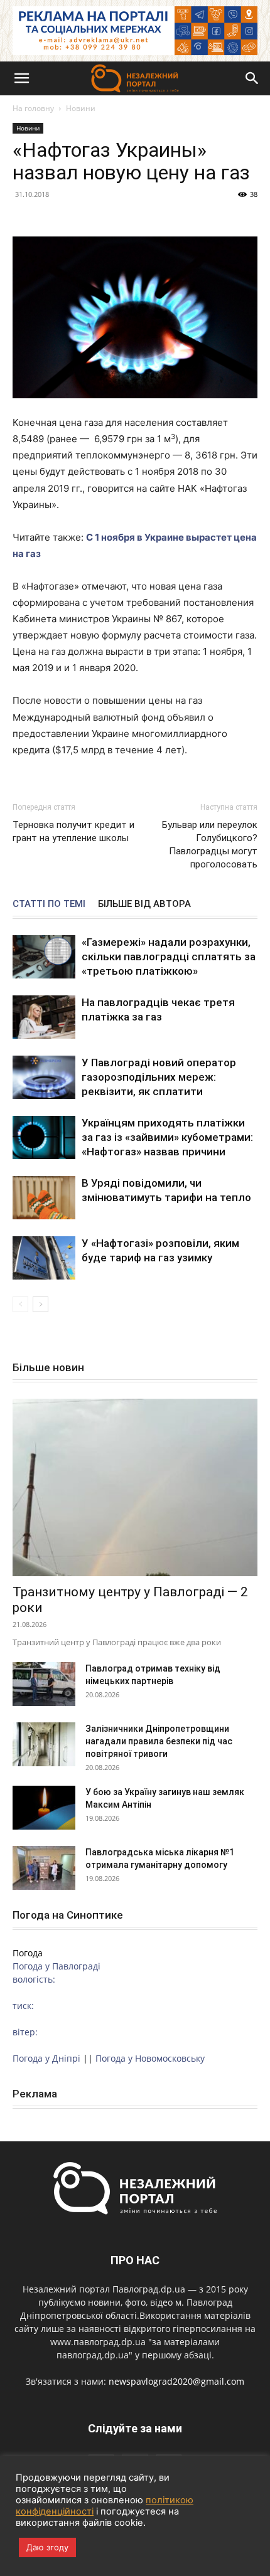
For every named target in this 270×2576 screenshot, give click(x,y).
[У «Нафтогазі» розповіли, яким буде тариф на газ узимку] (44, 1258)
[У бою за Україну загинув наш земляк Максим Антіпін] (44, 1808)
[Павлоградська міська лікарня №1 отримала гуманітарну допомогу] (44, 1868)
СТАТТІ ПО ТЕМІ (49, 904)
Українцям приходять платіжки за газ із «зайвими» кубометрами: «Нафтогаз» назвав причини (167, 1137)
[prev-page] (20, 1304)
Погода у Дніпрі (46, 2058)
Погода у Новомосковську (150, 2058)
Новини (81, 108)
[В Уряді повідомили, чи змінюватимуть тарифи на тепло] (44, 1198)
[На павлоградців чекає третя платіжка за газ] (44, 1017)
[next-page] (40, 1304)
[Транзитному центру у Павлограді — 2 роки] (135, 1487)
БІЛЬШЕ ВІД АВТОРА (144, 904)
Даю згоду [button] (47, 2547)
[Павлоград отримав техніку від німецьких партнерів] (44, 1684)
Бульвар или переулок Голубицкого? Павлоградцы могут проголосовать (210, 845)
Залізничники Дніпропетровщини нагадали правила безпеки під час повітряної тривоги (159, 1741)
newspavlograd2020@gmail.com (176, 2381)
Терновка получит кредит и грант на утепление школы (73, 831)
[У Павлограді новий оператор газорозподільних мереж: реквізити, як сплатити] (44, 1077)
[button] (21, 78)
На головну (33, 108)
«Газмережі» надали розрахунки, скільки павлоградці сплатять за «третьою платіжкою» (169, 957)
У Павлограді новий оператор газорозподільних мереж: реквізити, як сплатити (159, 1077)
